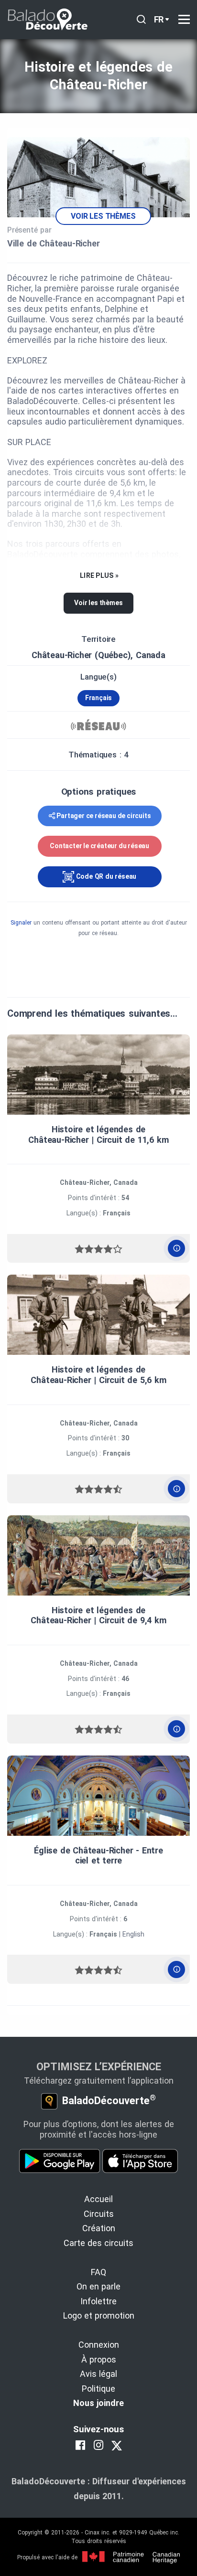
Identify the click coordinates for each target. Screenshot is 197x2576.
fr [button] (159, 19)
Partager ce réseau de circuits (104, 816)
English (133, 1934)
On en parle (98, 2286)
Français (98, 698)
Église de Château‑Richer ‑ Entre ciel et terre (98, 1856)
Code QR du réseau (105, 876)
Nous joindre (98, 2403)
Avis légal (98, 2374)
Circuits (99, 2214)
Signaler (21, 923)
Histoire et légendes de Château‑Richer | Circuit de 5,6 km (98, 1375)
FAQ (98, 2272)
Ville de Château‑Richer (53, 243)
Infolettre (98, 2301)
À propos (99, 2359)
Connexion (99, 2345)
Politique (98, 2389)
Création (99, 2228)
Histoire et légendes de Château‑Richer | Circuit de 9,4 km (98, 1615)
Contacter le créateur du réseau (99, 846)
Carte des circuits (98, 2243)
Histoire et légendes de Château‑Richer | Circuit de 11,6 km (98, 1134)
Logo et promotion (99, 2315)
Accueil (98, 2199)
